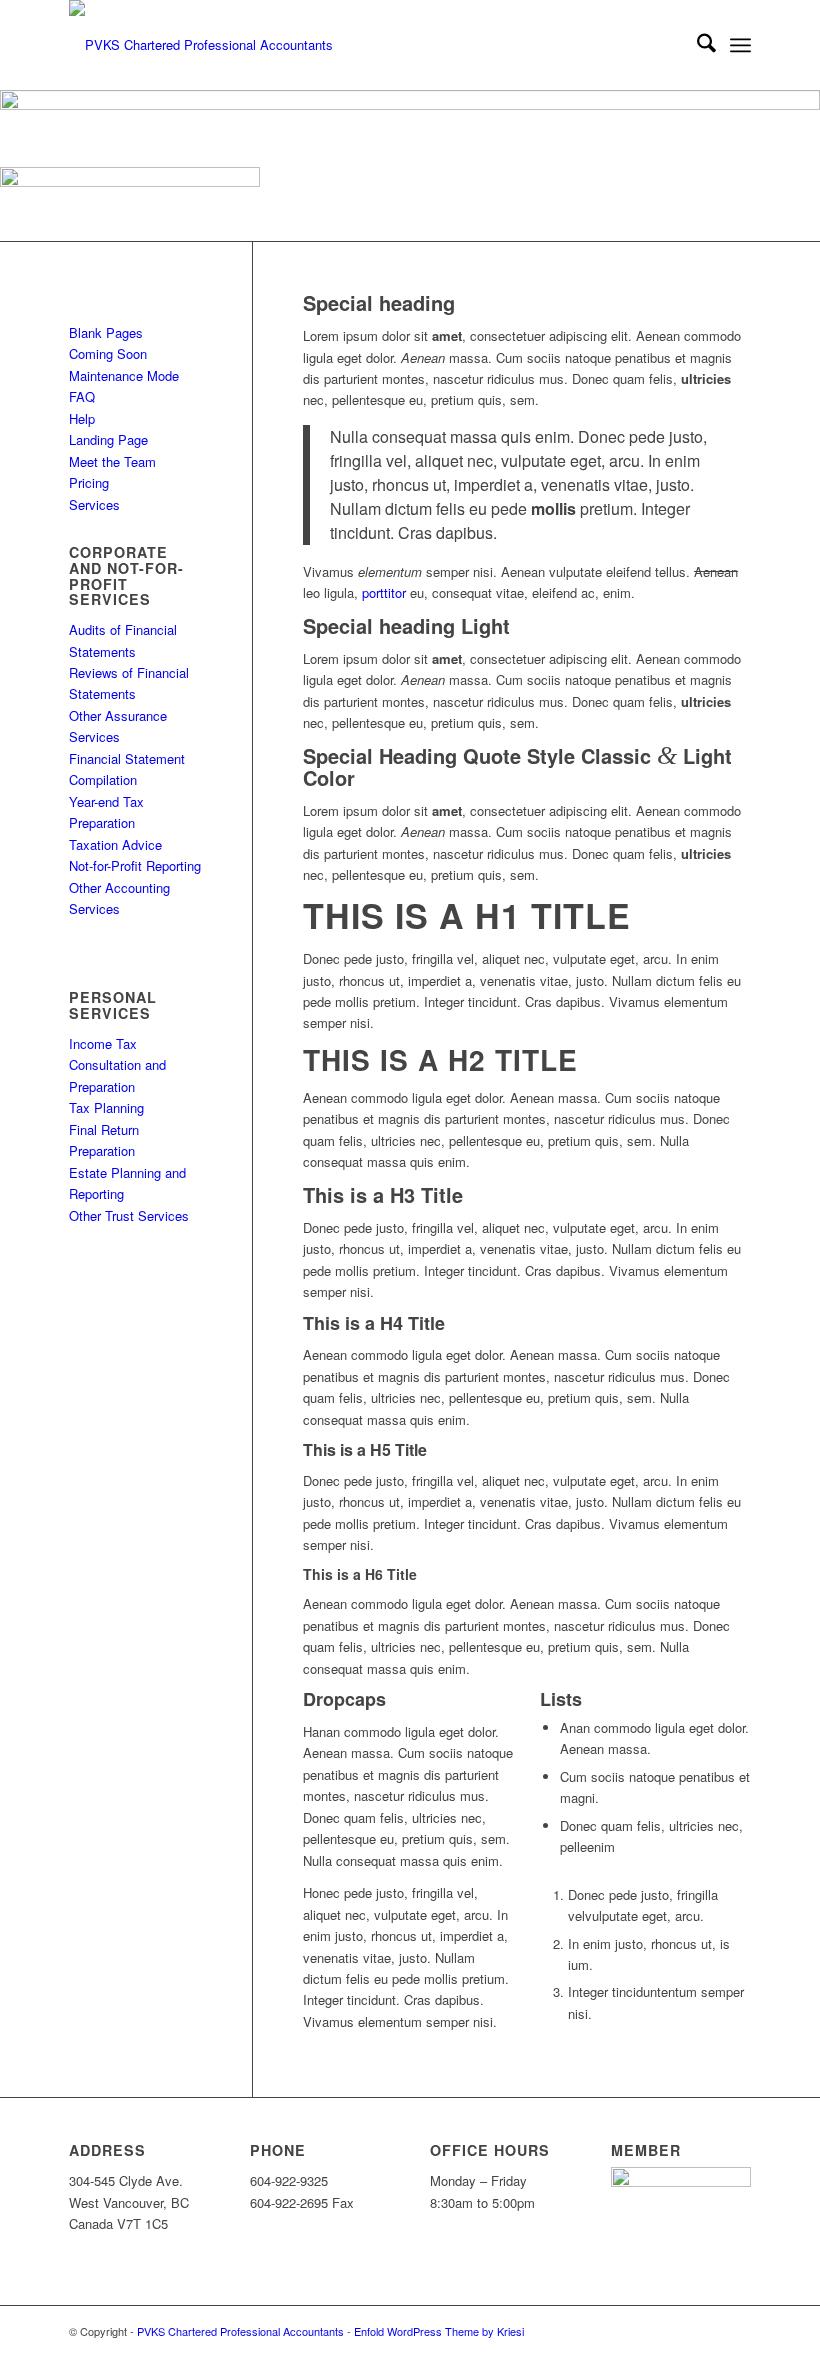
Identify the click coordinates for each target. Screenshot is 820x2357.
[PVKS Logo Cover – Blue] (201, 45)
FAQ (82, 396)
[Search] (696, 45)
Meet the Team (112, 461)
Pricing (89, 482)
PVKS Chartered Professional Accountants (240, 2331)
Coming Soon (108, 353)
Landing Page (108, 439)
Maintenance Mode (124, 375)
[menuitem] (696, 45)
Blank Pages (106, 332)
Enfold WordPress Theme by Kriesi (439, 2331)
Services (94, 504)
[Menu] (740, 45)
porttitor (384, 592)
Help (82, 418)
